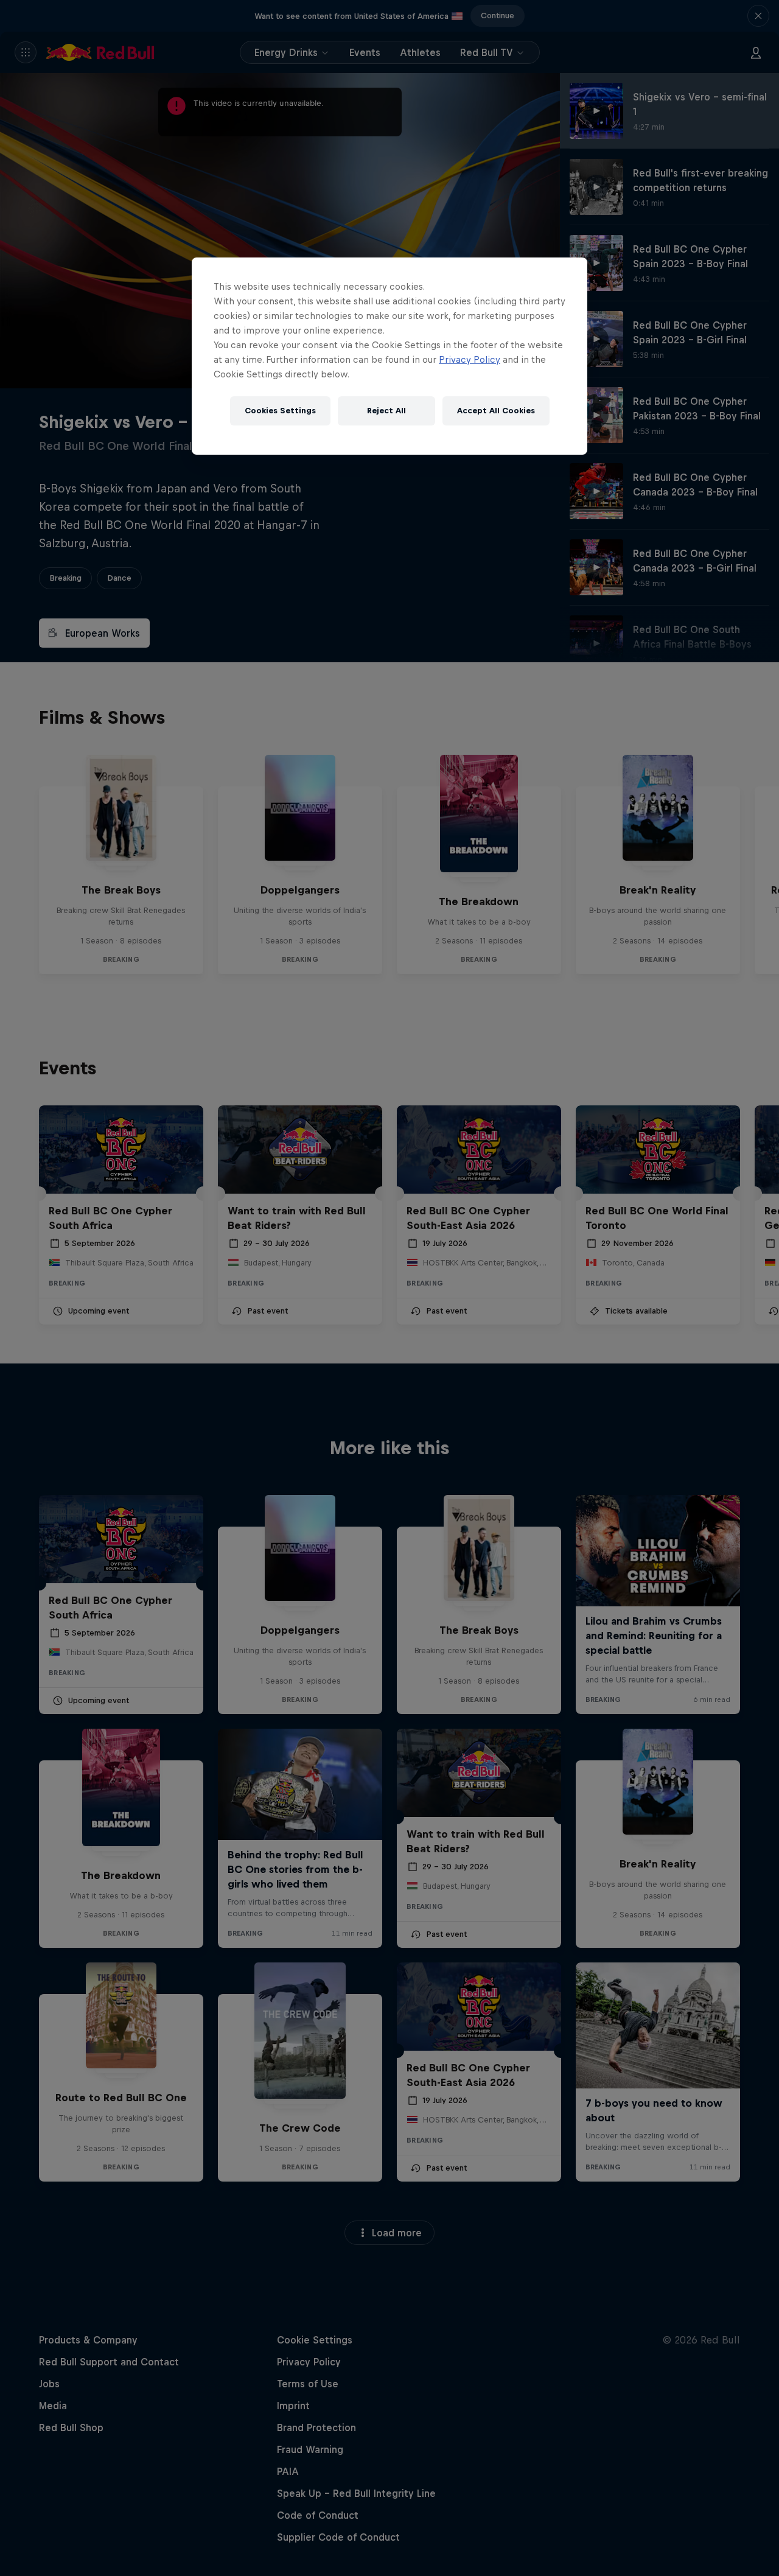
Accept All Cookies (496, 411)
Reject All (386, 411)
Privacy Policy (470, 359)
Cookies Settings (280, 411)
